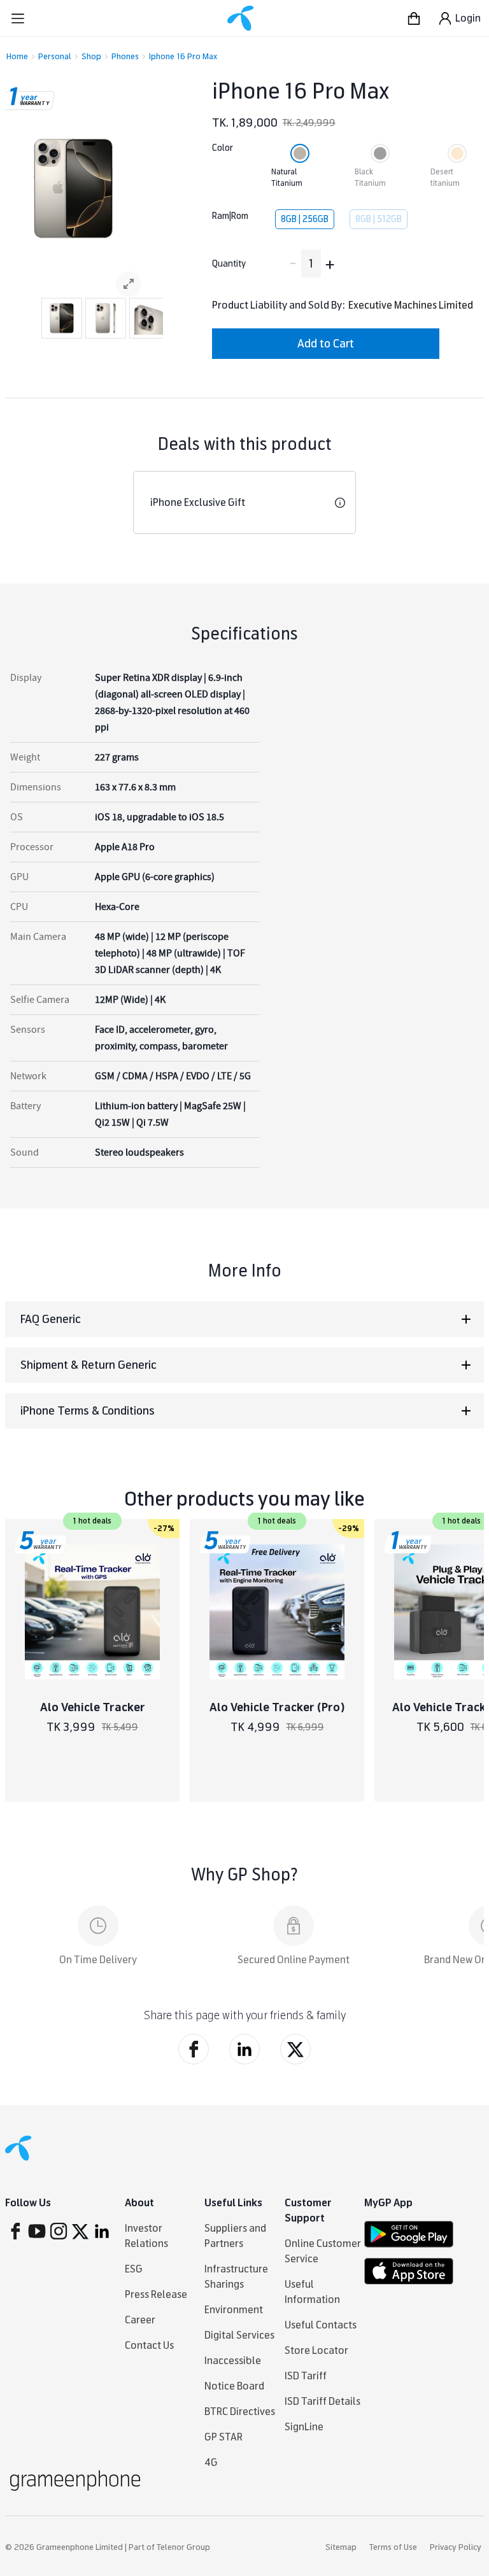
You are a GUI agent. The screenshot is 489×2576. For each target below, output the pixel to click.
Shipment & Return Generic (89, 1365)
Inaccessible (233, 2361)
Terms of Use (393, 2547)
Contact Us (149, 2345)
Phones (125, 57)
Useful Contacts (321, 2325)
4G (211, 2462)
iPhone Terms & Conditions (88, 1411)
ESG (134, 2269)
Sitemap (341, 2547)
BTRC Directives (240, 2411)
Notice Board (234, 2386)
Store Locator (316, 2350)
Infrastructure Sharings (236, 2277)
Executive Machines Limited (411, 305)
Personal (55, 57)
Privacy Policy (456, 2547)
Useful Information (312, 2292)
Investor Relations (146, 2236)
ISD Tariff (306, 2376)
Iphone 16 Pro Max (183, 57)
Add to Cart (326, 344)
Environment (234, 2310)
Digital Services (239, 2335)
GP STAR (223, 2437)
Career (140, 2320)
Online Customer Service (323, 2251)
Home (17, 57)
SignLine (304, 2427)
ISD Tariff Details (322, 2401)
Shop (91, 57)
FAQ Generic (51, 1319)
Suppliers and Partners (235, 2236)
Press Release (156, 2294)
